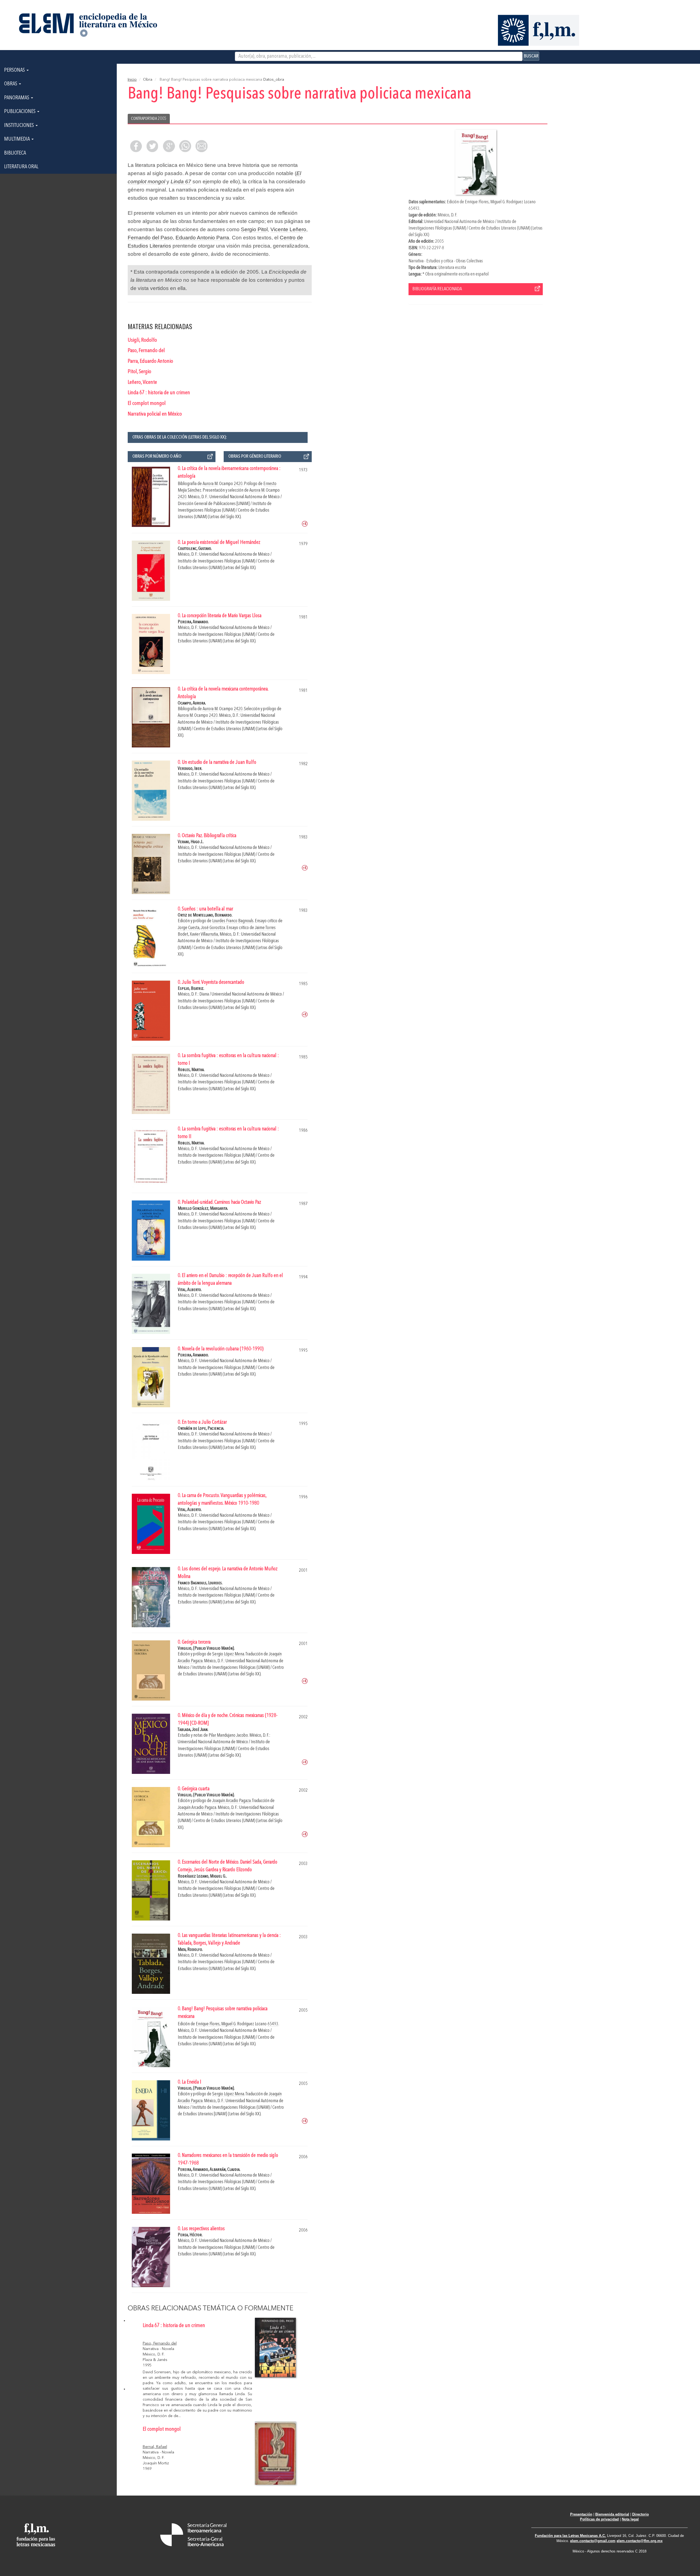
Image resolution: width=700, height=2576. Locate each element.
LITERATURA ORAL (21, 167)
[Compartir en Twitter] (152, 146)
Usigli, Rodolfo (142, 340)
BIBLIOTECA (15, 153)
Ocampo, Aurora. (192, 703)
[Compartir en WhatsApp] (185, 146)
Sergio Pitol (254, 229)
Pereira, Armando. (193, 622)
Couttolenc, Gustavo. (195, 549)
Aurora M (210, 484)
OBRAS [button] (11, 84)
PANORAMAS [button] (17, 98)
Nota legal (630, 2519)
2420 (238, 484)
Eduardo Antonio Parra (202, 238)
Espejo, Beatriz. (191, 989)
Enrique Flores (477, 202)
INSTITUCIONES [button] (20, 126)
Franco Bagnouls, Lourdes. (200, 1583)
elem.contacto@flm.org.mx (640, 2541)
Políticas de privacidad (599, 2519)
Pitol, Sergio (139, 372)
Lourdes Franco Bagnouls (233, 921)
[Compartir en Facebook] (136, 146)
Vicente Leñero (288, 229)
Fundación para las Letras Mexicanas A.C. (570, 2536)
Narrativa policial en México (155, 414)
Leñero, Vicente (142, 382)
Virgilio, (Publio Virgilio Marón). (206, 1648)
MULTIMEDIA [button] (17, 139)
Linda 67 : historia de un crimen (159, 393)
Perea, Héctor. (190, 2235)
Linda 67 (181, 182)
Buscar (531, 56)
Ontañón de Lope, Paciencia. (201, 1428)
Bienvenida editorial (612, 2514)
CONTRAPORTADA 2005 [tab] (149, 119)
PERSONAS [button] (15, 70)
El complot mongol (147, 404)
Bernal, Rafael (155, 2447)
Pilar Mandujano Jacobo (228, 1735)
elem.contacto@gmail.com (593, 2541)
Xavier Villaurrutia (204, 934)
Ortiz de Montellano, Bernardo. (205, 915)
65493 (414, 209)
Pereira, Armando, (194, 2170)
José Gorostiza (213, 928)
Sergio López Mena (228, 1654)
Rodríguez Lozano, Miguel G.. (202, 1876)
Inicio (132, 80)
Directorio (641, 2514)
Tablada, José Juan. (193, 1730)
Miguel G (498, 202)
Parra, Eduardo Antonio (150, 361)
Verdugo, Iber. (190, 769)
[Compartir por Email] (202, 146)
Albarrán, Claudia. (225, 2170)
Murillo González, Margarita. (203, 1209)
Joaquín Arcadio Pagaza (231, 1801)
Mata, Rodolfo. (190, 1950)
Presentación (581, 2514)
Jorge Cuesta (189, 928)
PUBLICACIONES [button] (20, 112)
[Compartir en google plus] (169, 146)
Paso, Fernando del (146, 351)
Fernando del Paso (150, 238)
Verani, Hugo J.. (191, 842)
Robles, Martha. (191, 1070)
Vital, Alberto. (190, 1290)
